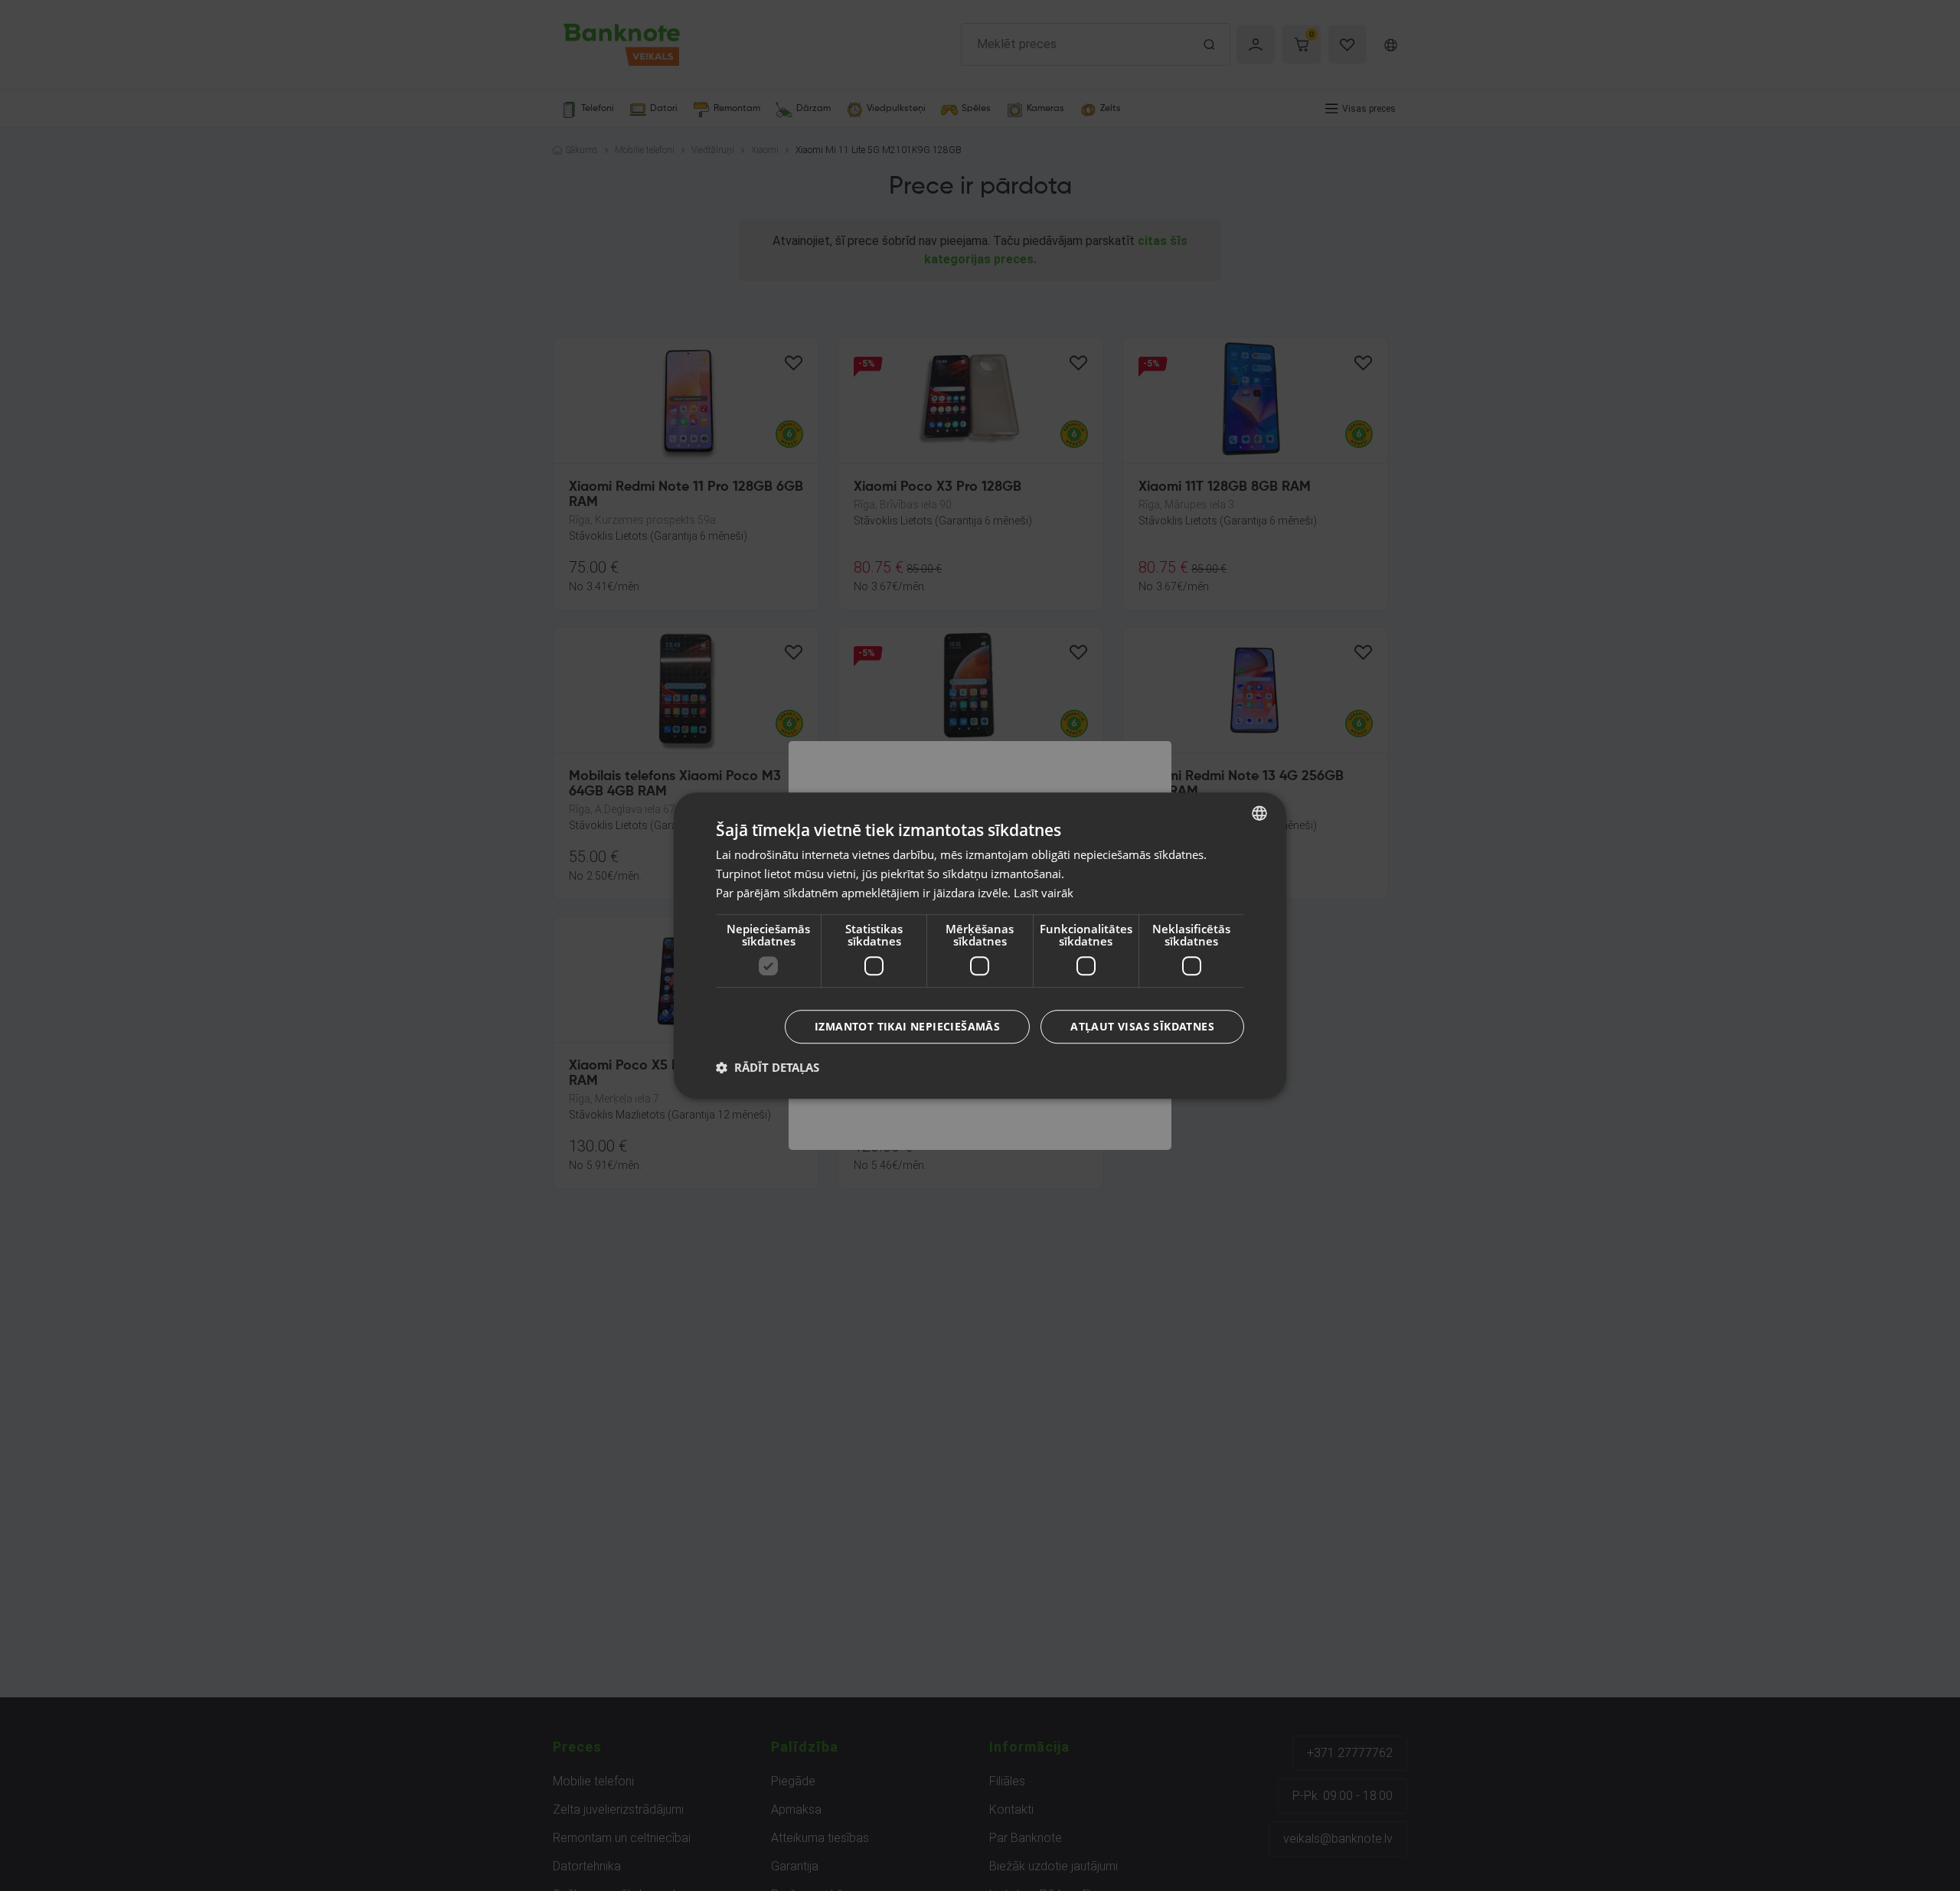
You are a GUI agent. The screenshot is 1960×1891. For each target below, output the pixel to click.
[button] (768, 1067)
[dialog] (980, 945)
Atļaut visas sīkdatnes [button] (1142, 1026)
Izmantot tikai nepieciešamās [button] (907, 1026)
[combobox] (1259, 813)
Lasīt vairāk (1044, 893)
